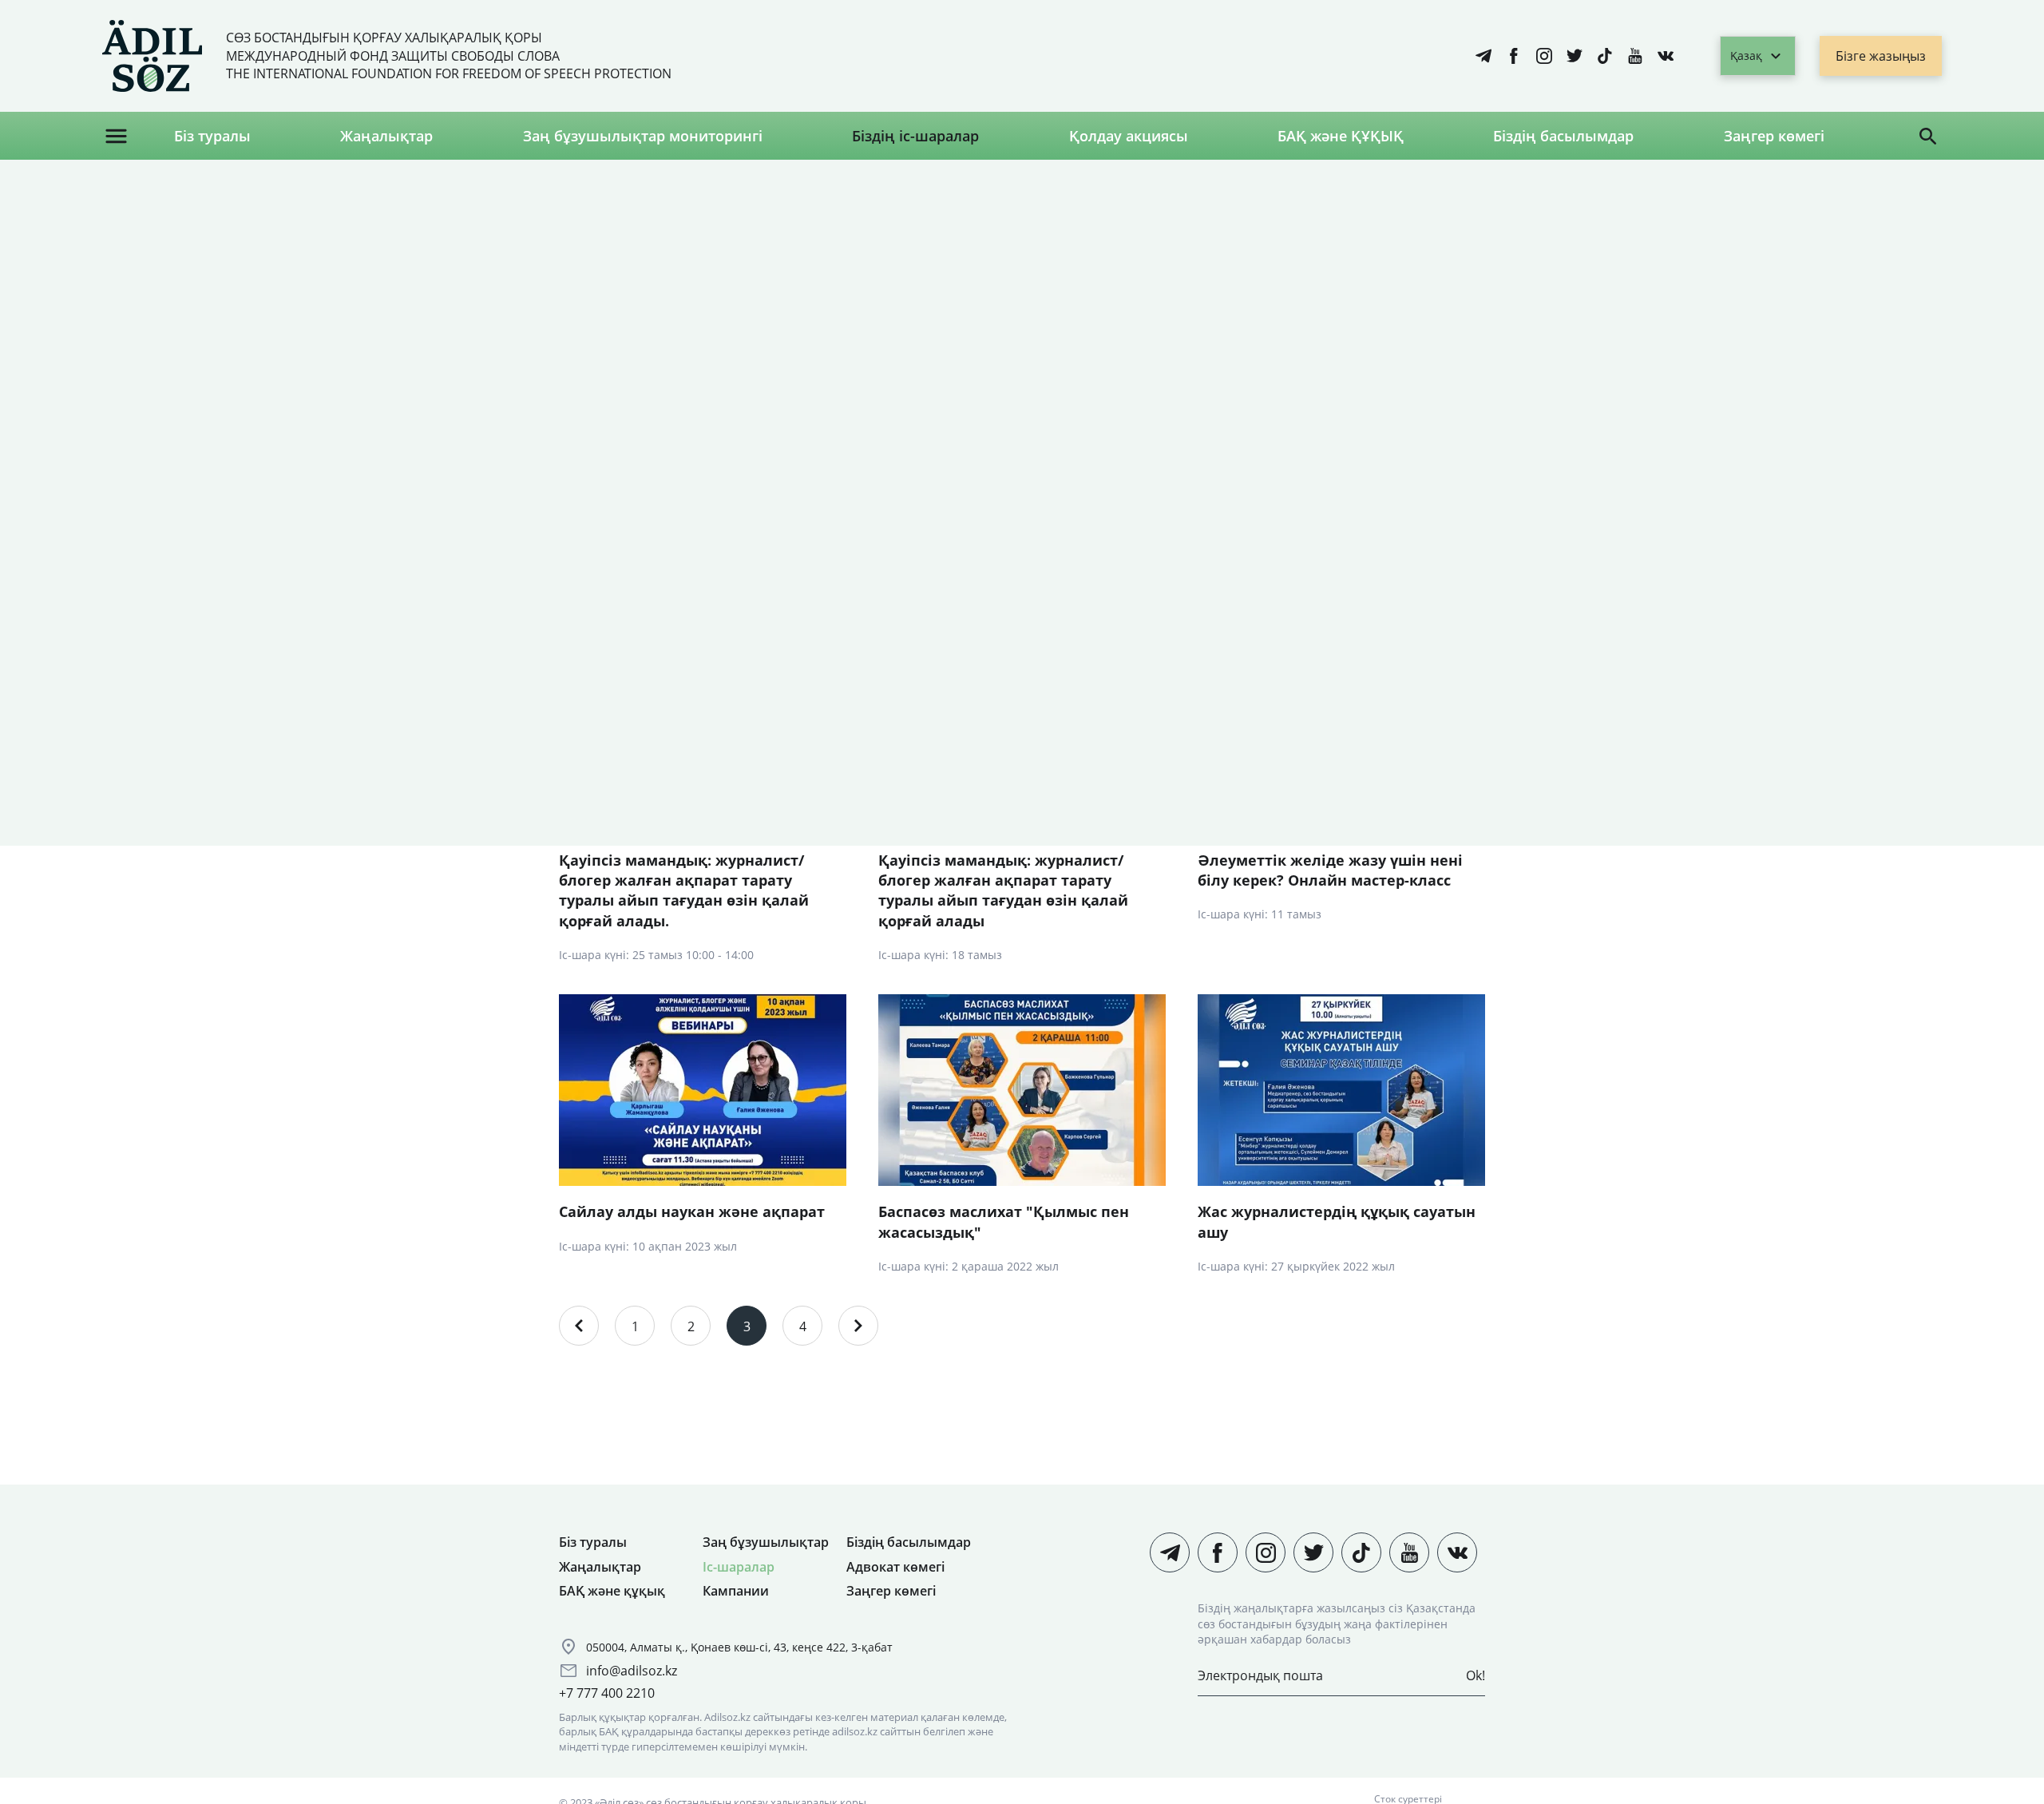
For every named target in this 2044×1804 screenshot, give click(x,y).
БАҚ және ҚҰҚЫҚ (1341, 136)
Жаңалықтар (386, 136)
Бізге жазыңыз (1881, 56)
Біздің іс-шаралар (915, 136)
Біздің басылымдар (1563, 136)
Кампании (736, 1591)
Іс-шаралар (739, 1567)
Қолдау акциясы (1129, 136)
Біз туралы (212, 136)
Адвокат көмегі (895, 1567)
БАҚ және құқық (612, 1591)
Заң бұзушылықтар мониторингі (643, 136)
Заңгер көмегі (1774, 136)
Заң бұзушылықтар (766, 1542)
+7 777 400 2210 (607, 1693)
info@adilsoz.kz (632, 1671)
